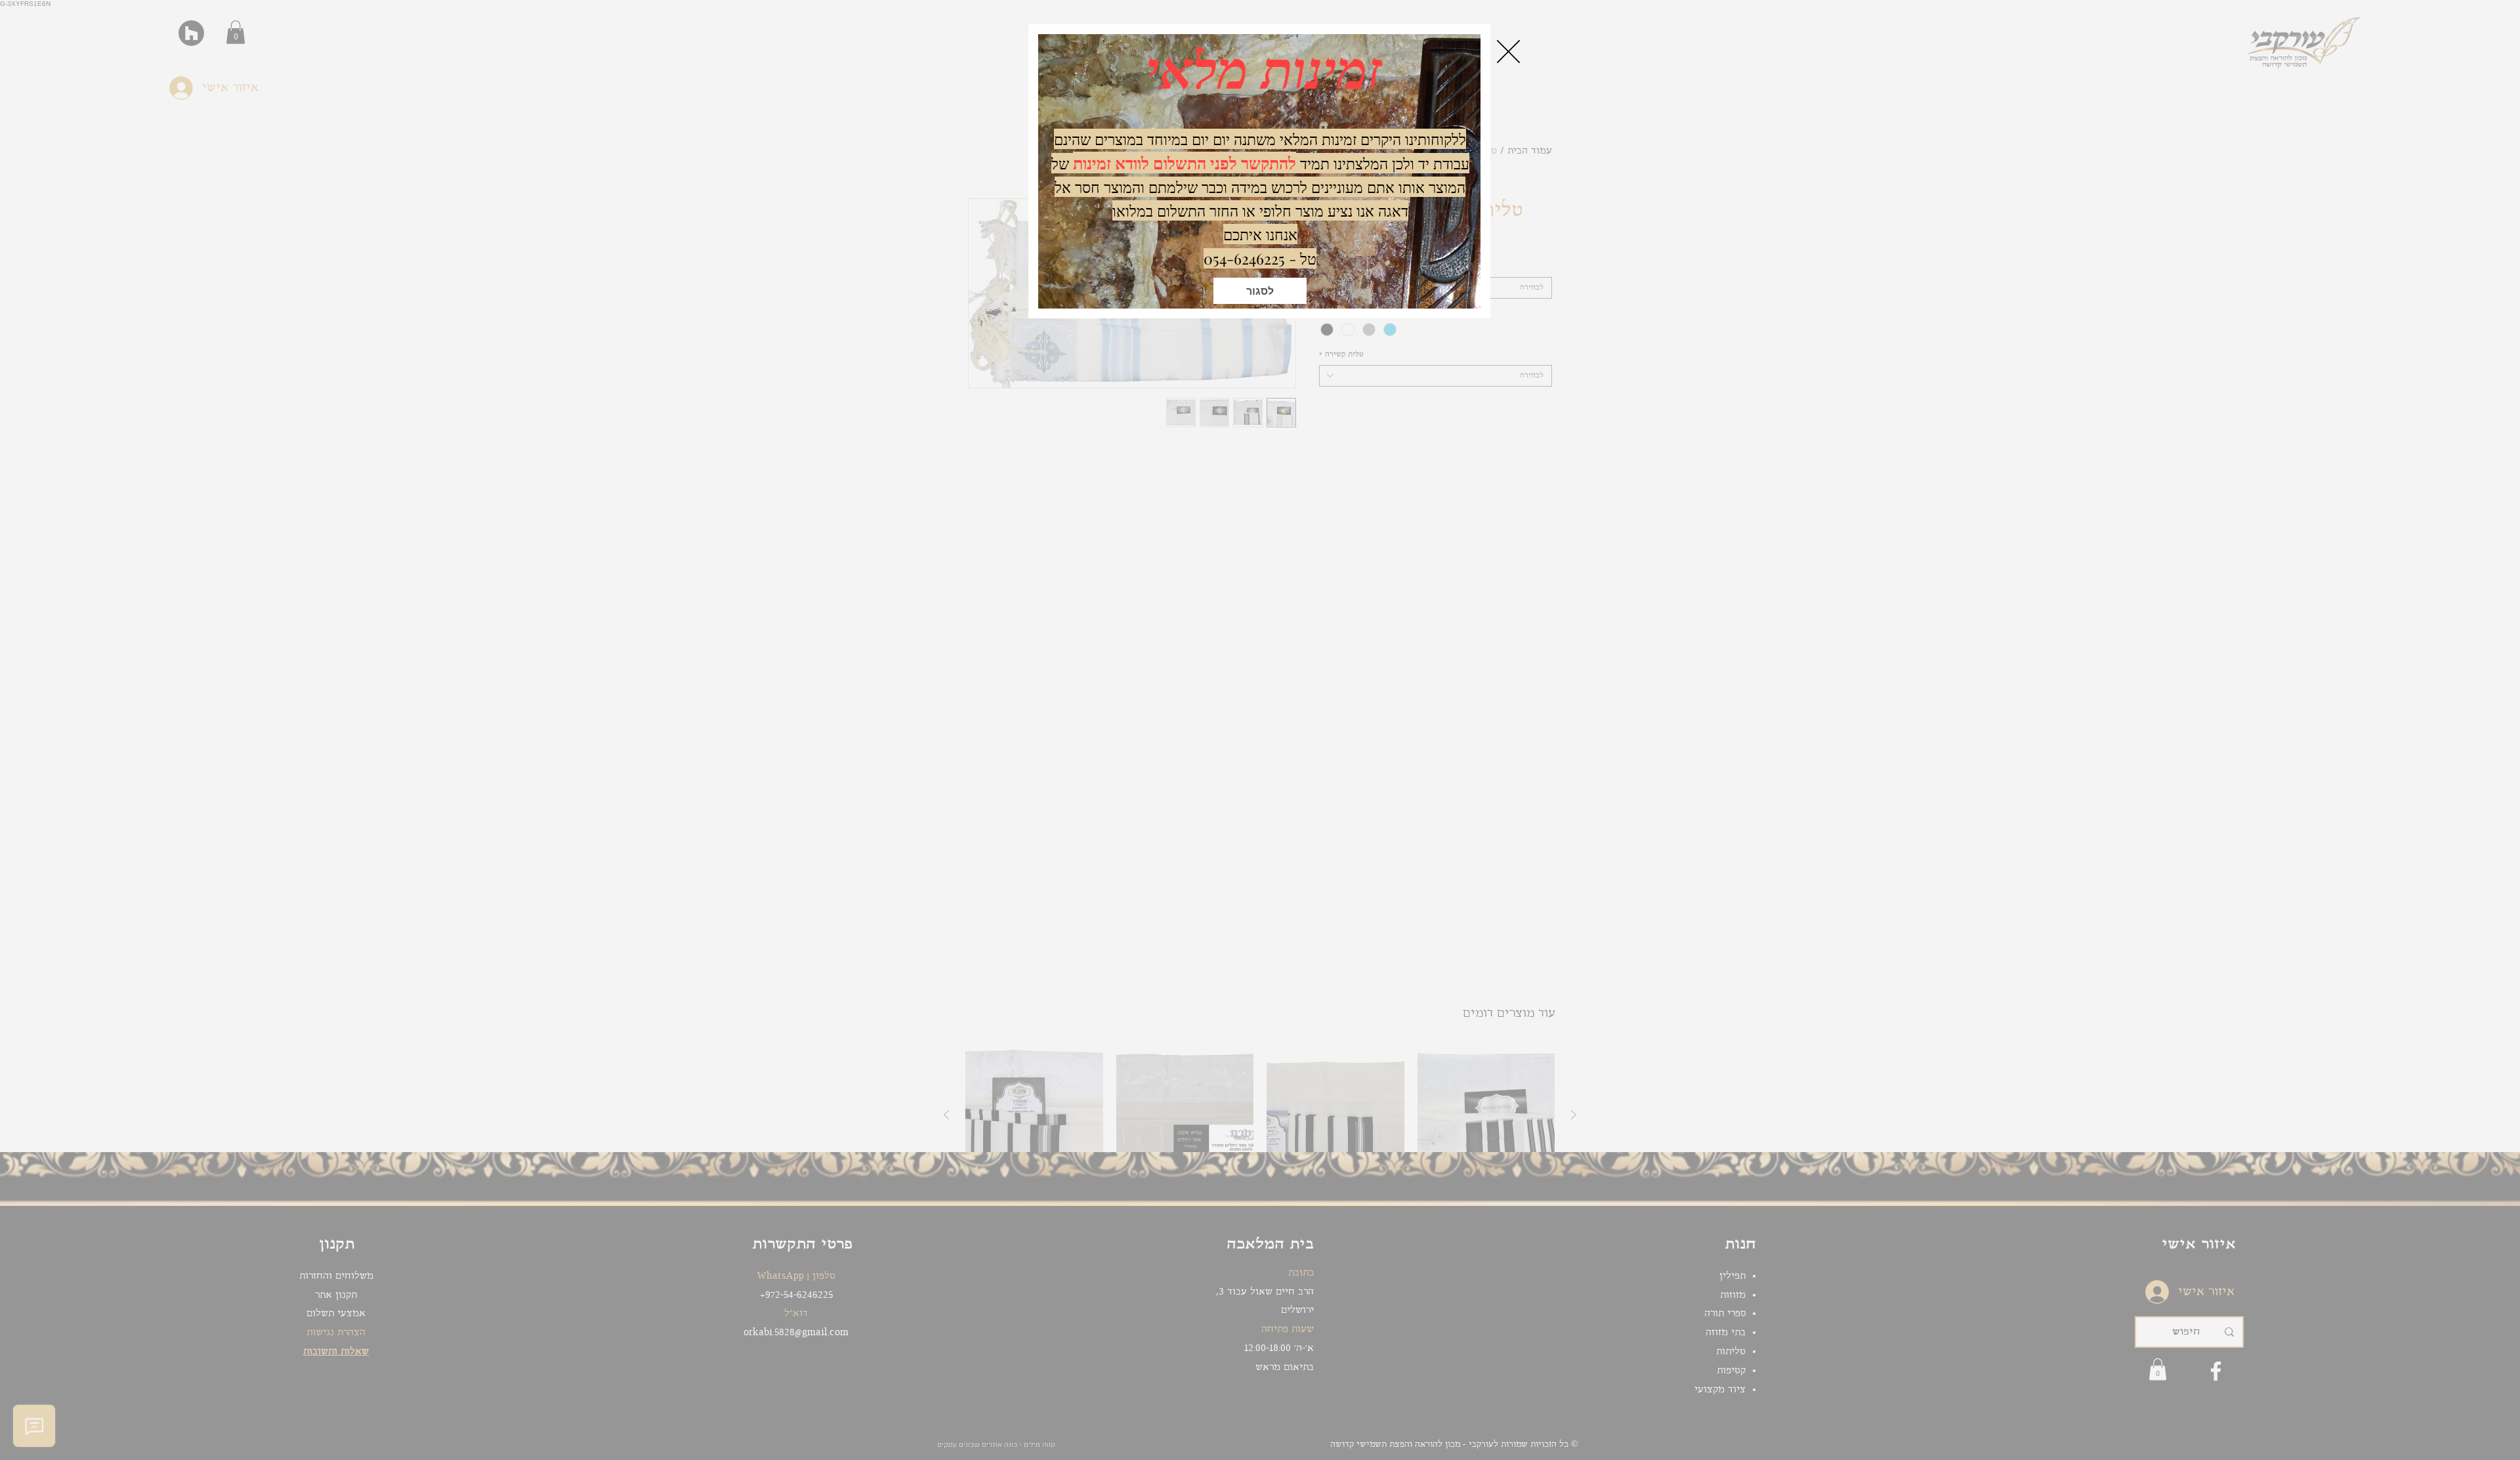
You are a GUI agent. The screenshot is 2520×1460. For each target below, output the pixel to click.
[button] (1260, 291)
